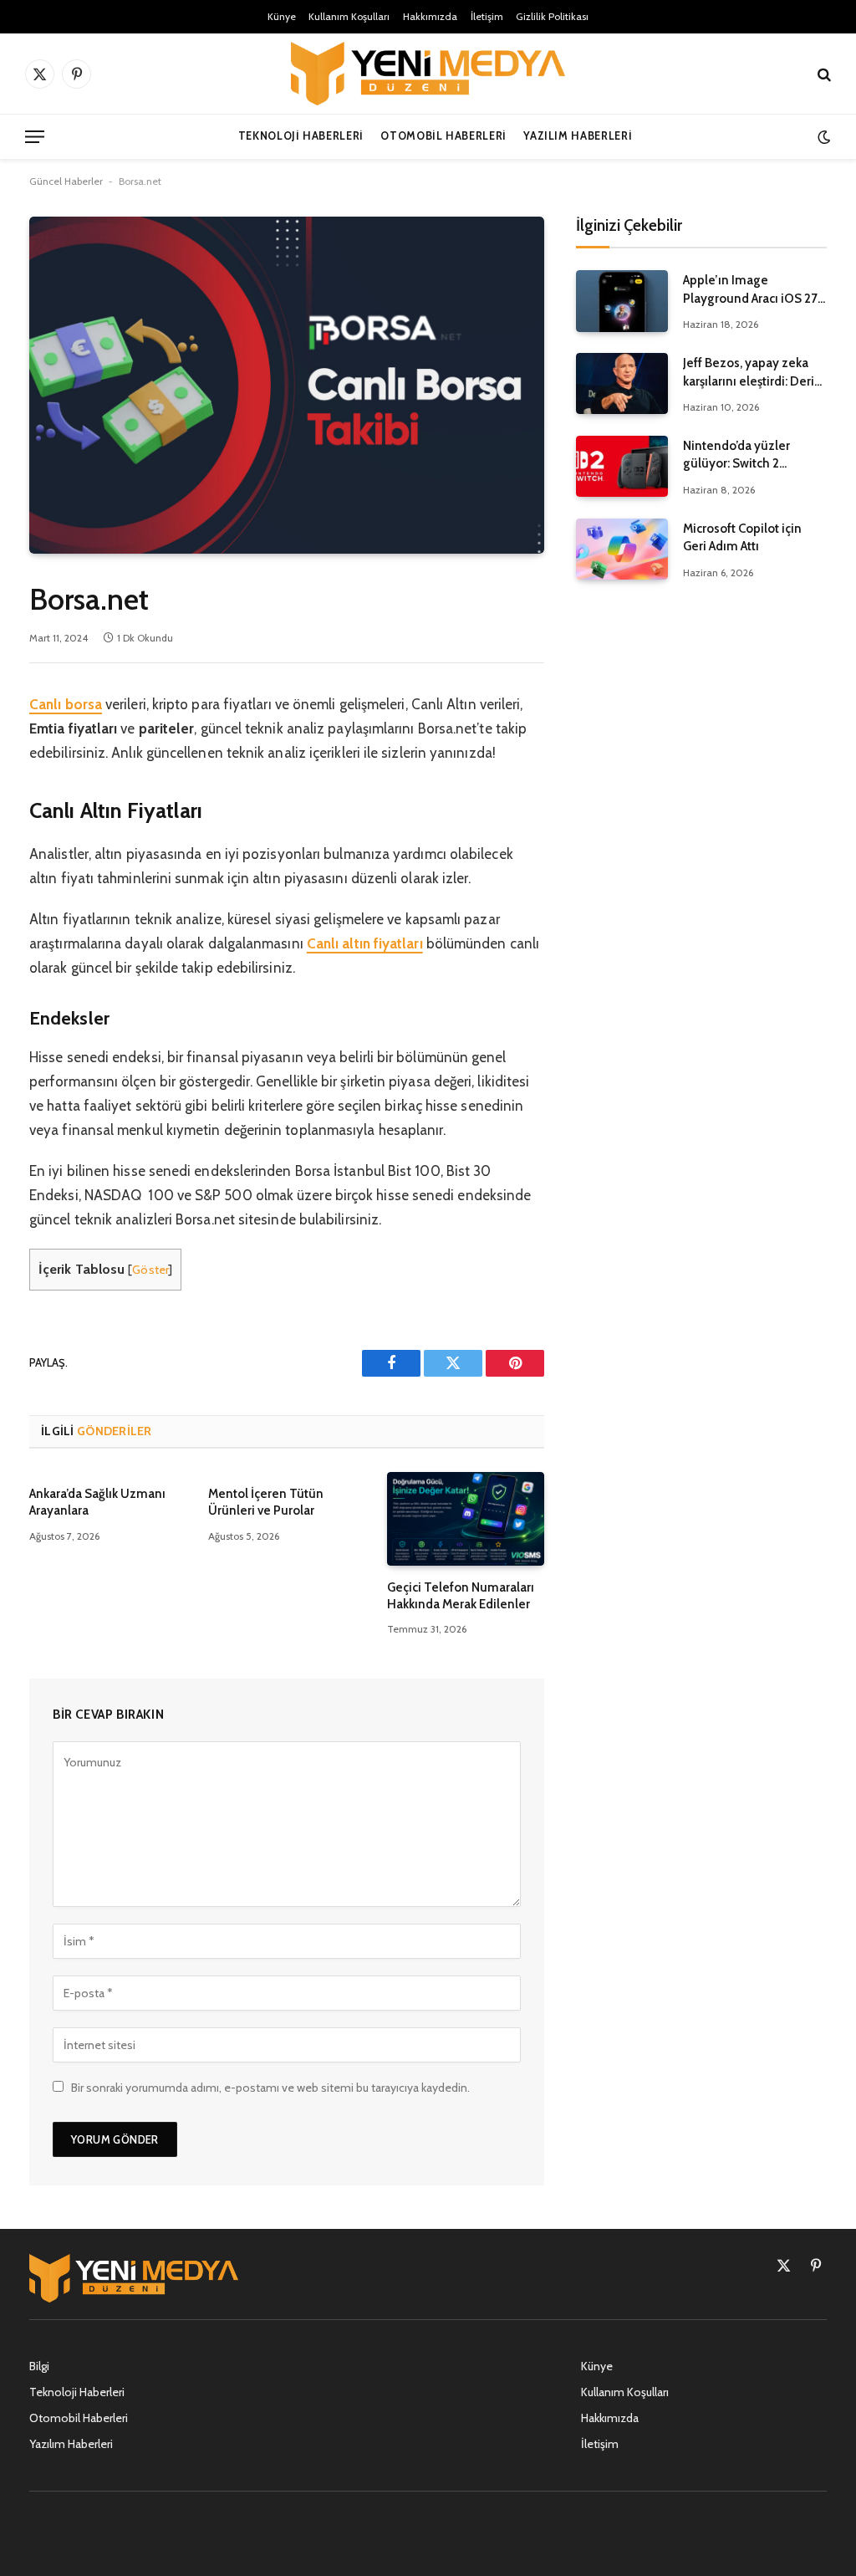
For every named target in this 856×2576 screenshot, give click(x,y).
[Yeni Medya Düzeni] (428, 74)
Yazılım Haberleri (578, 136)
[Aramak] (823, 74)
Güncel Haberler (66, 181)
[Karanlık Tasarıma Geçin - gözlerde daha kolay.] (822, 137)
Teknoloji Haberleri (301, 136)
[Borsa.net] (287, 385)
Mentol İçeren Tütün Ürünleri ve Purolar (266, 1502)
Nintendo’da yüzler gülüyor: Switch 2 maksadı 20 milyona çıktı (753, 456)
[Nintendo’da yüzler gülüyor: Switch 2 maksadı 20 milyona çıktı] (622, 466)
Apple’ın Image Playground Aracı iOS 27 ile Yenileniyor (750, 290)
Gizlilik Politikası (552, 16)
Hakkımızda (430, 16)
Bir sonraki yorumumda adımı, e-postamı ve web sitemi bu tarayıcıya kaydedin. (270, 2088)
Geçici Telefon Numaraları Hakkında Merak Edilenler (461, 1596)
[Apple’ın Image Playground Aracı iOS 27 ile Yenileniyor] (622, 301)
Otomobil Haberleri (443, 136)
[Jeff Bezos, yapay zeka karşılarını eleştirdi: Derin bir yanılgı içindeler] (622, 383)
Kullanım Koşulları (349, 16)
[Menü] (35, 137)
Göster (150, 1270)
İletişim (487, 16)
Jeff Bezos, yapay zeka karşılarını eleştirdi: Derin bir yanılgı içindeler (752, 373)
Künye (282, 16)
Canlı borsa (66, 704)
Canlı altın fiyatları (365, 943)
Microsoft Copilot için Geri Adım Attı (742, 537)
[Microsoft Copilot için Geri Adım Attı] (622, 549)
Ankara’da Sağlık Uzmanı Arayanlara (97, 1502)
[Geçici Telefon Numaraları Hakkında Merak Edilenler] (466, 1519)
